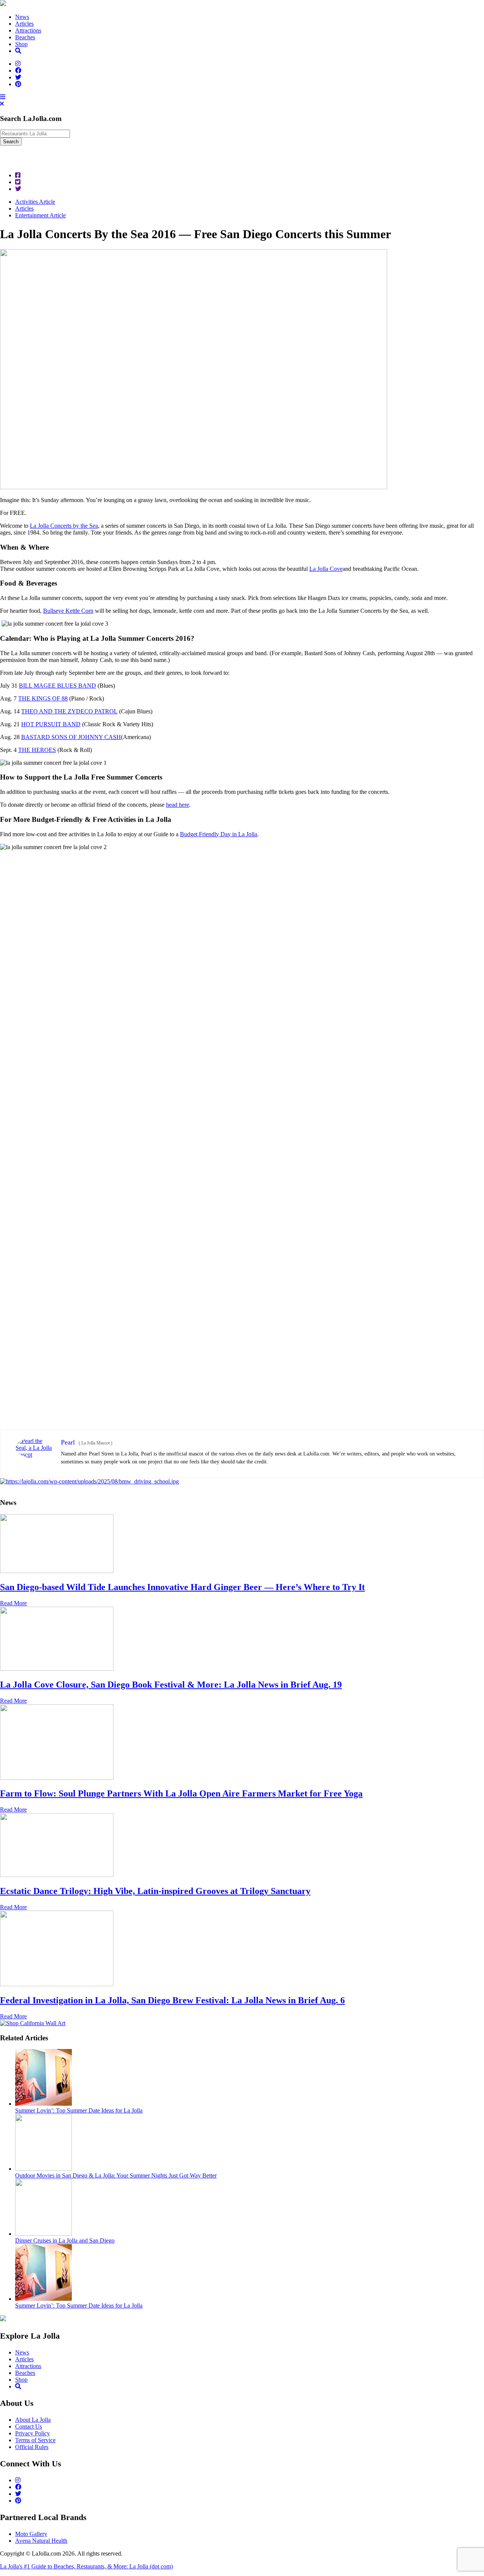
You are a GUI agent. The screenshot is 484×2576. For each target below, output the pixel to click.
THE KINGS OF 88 (43, 698)
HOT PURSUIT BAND (51, 724)
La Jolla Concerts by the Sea (64, 526)
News (22, 17)
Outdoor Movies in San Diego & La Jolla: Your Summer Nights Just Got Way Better (116, 2175)
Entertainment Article (40, 215)
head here (178, 805)
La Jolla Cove (326, 569)
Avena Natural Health (41, 2541)
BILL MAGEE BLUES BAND (57, 686)
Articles (24, 24)
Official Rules (32, 2447)
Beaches (25, 37)
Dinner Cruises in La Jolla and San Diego (65, 2240)
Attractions (28, 30)
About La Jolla (33, 2420)
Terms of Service (35, 2440)
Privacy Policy (33, 2433)
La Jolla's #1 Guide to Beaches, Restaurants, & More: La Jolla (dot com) (86, 2566)
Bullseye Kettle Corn (68, 611)
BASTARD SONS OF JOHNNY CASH (71, 737)
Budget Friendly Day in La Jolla (219, 834)
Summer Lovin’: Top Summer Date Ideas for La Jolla (79, 2110)
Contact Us (29, 2426)
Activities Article (35, 202)
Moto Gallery (31, 2534)
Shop (21, 44)
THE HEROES (37, 750)
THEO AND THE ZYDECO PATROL (69, 711)
